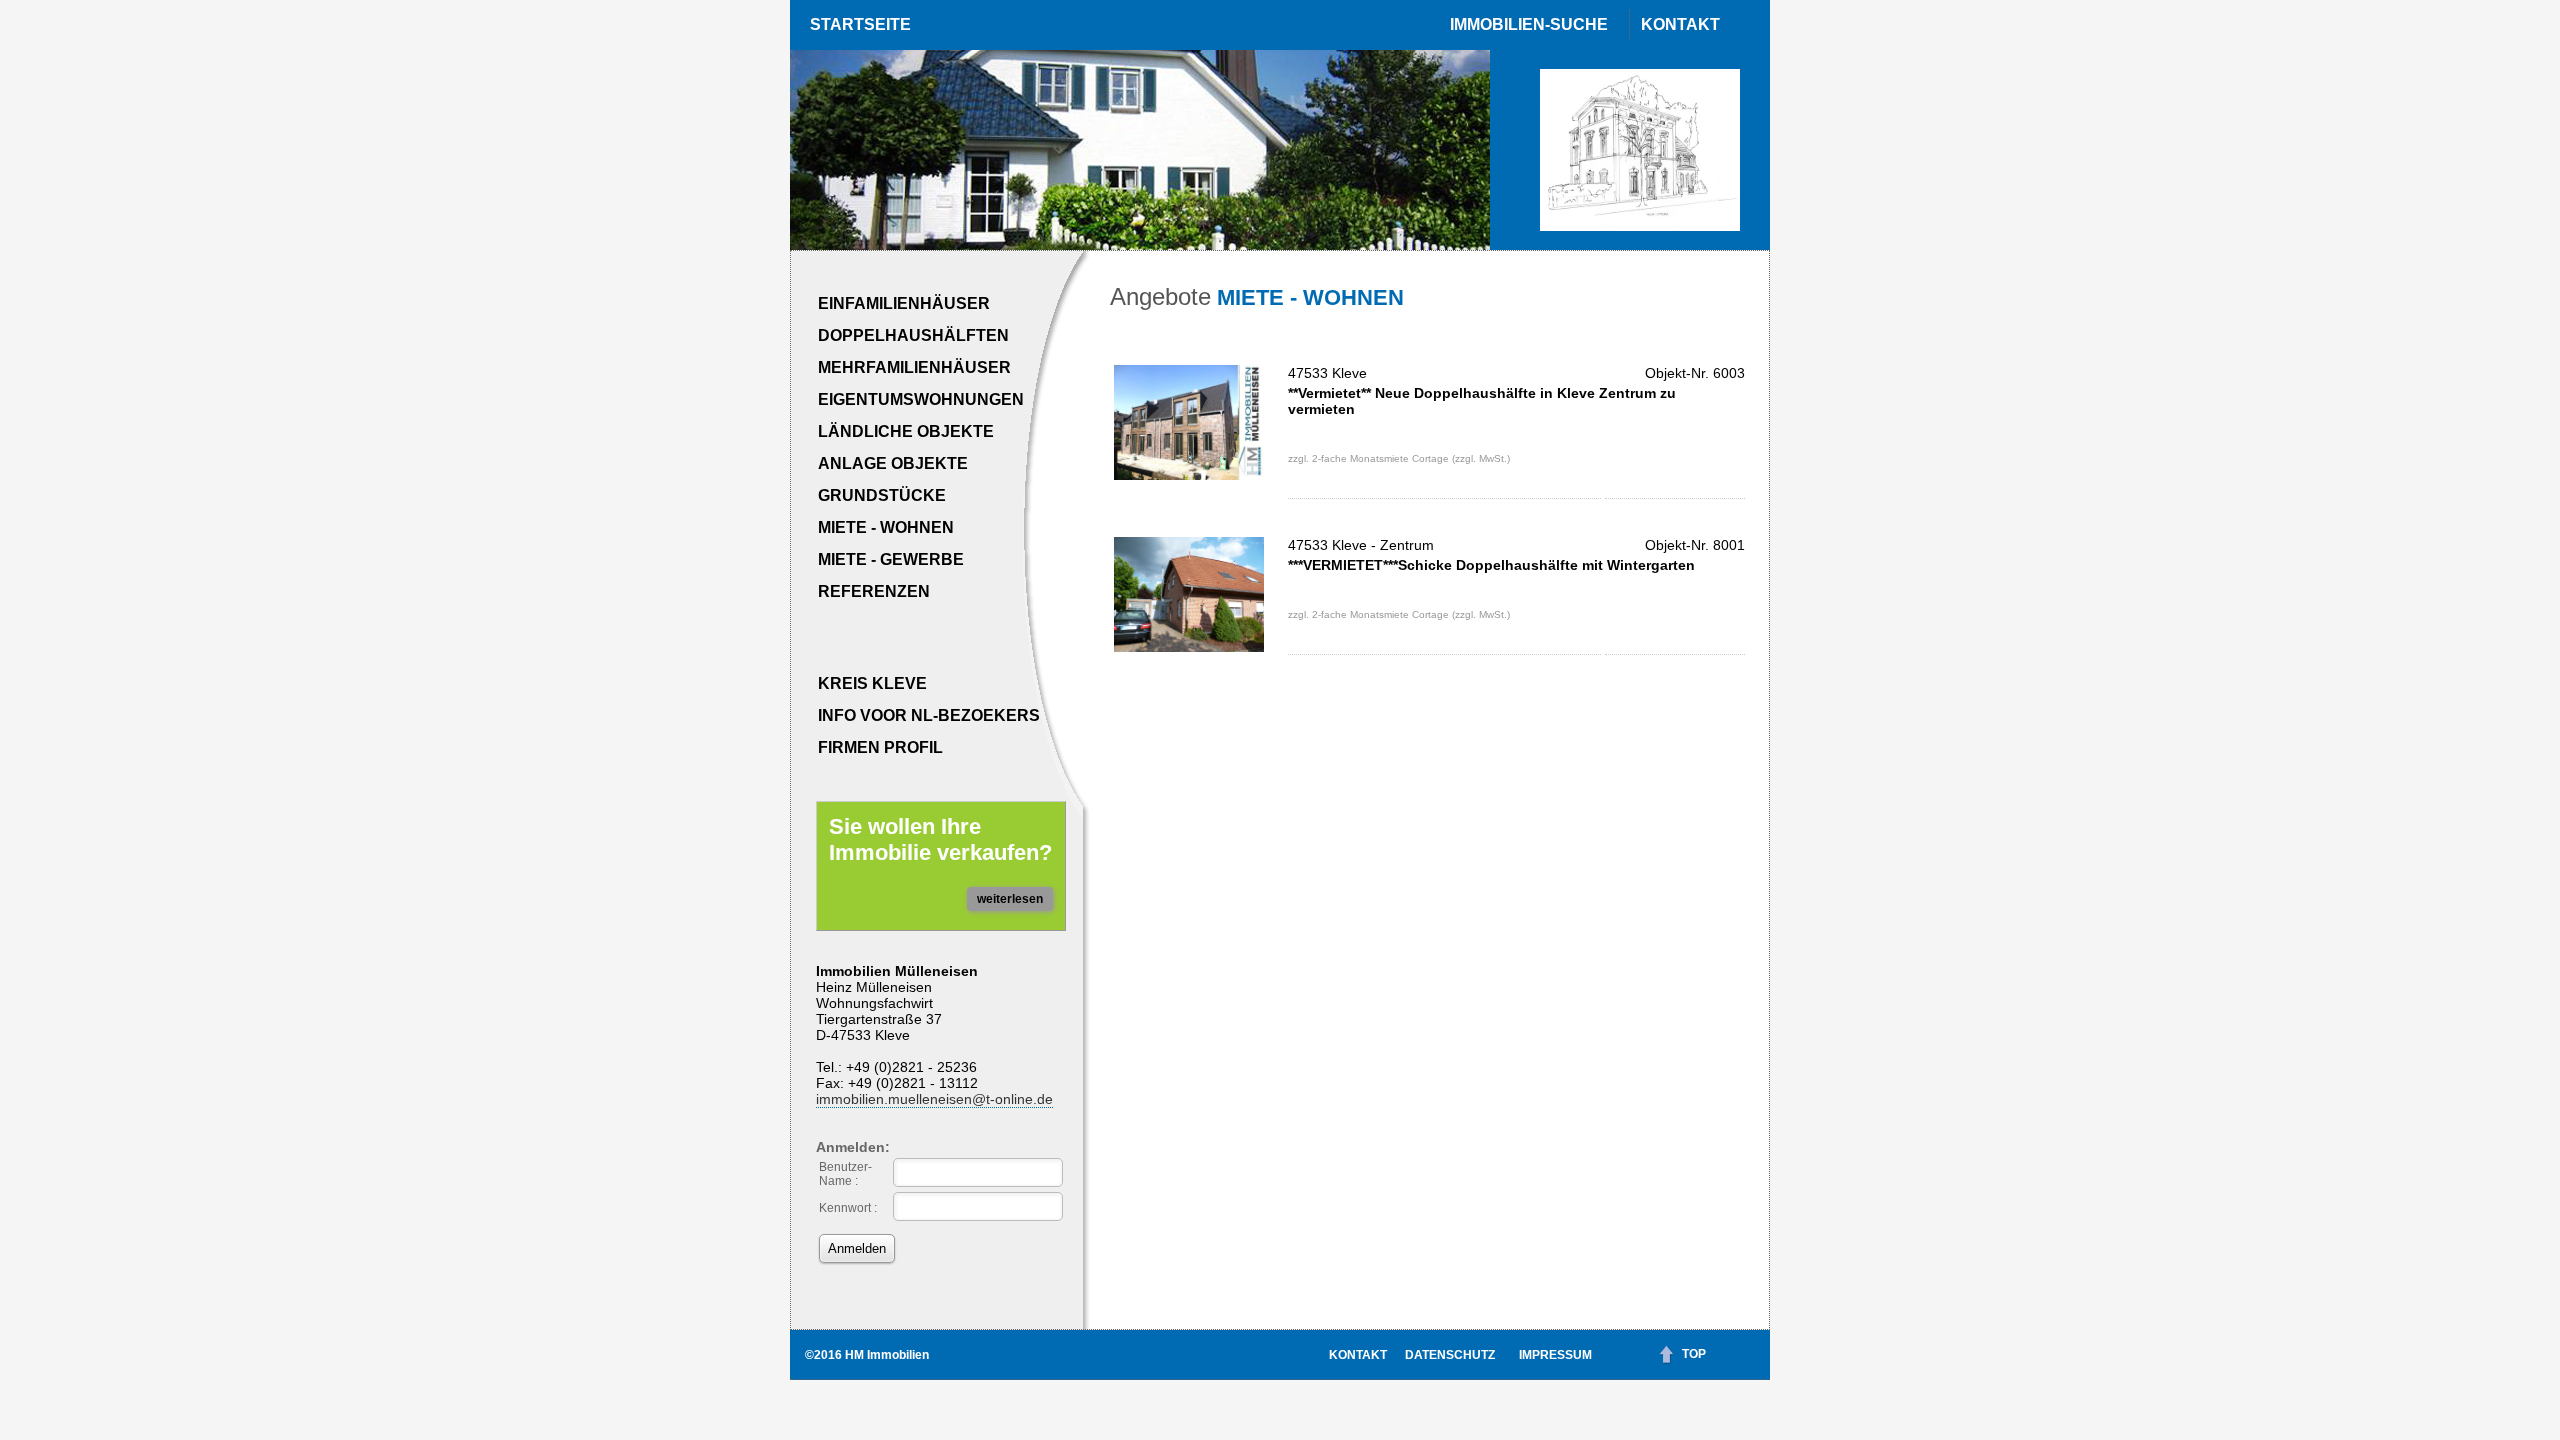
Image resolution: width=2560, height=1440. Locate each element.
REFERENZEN (874, 591)
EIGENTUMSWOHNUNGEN (921, 399)
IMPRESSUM (1555, 1355)
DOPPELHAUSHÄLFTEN (913, 335)
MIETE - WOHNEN (886, 527)
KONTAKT (1680, 24)
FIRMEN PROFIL (880, 747)
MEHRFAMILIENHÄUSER (914, 367)
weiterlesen (1010, 899)
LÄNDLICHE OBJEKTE (906, 431)
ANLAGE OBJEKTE (893, 463)
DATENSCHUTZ (1450, 1355)
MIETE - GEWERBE (891, 559)
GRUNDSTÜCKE (882, 495)
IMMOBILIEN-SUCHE (1529, 24)
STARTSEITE (860, 24)
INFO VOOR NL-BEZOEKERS (929, 715)
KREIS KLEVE (872, 683)
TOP (1694, 1354)
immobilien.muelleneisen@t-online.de (934, 1099)
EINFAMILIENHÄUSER (904, 303)
